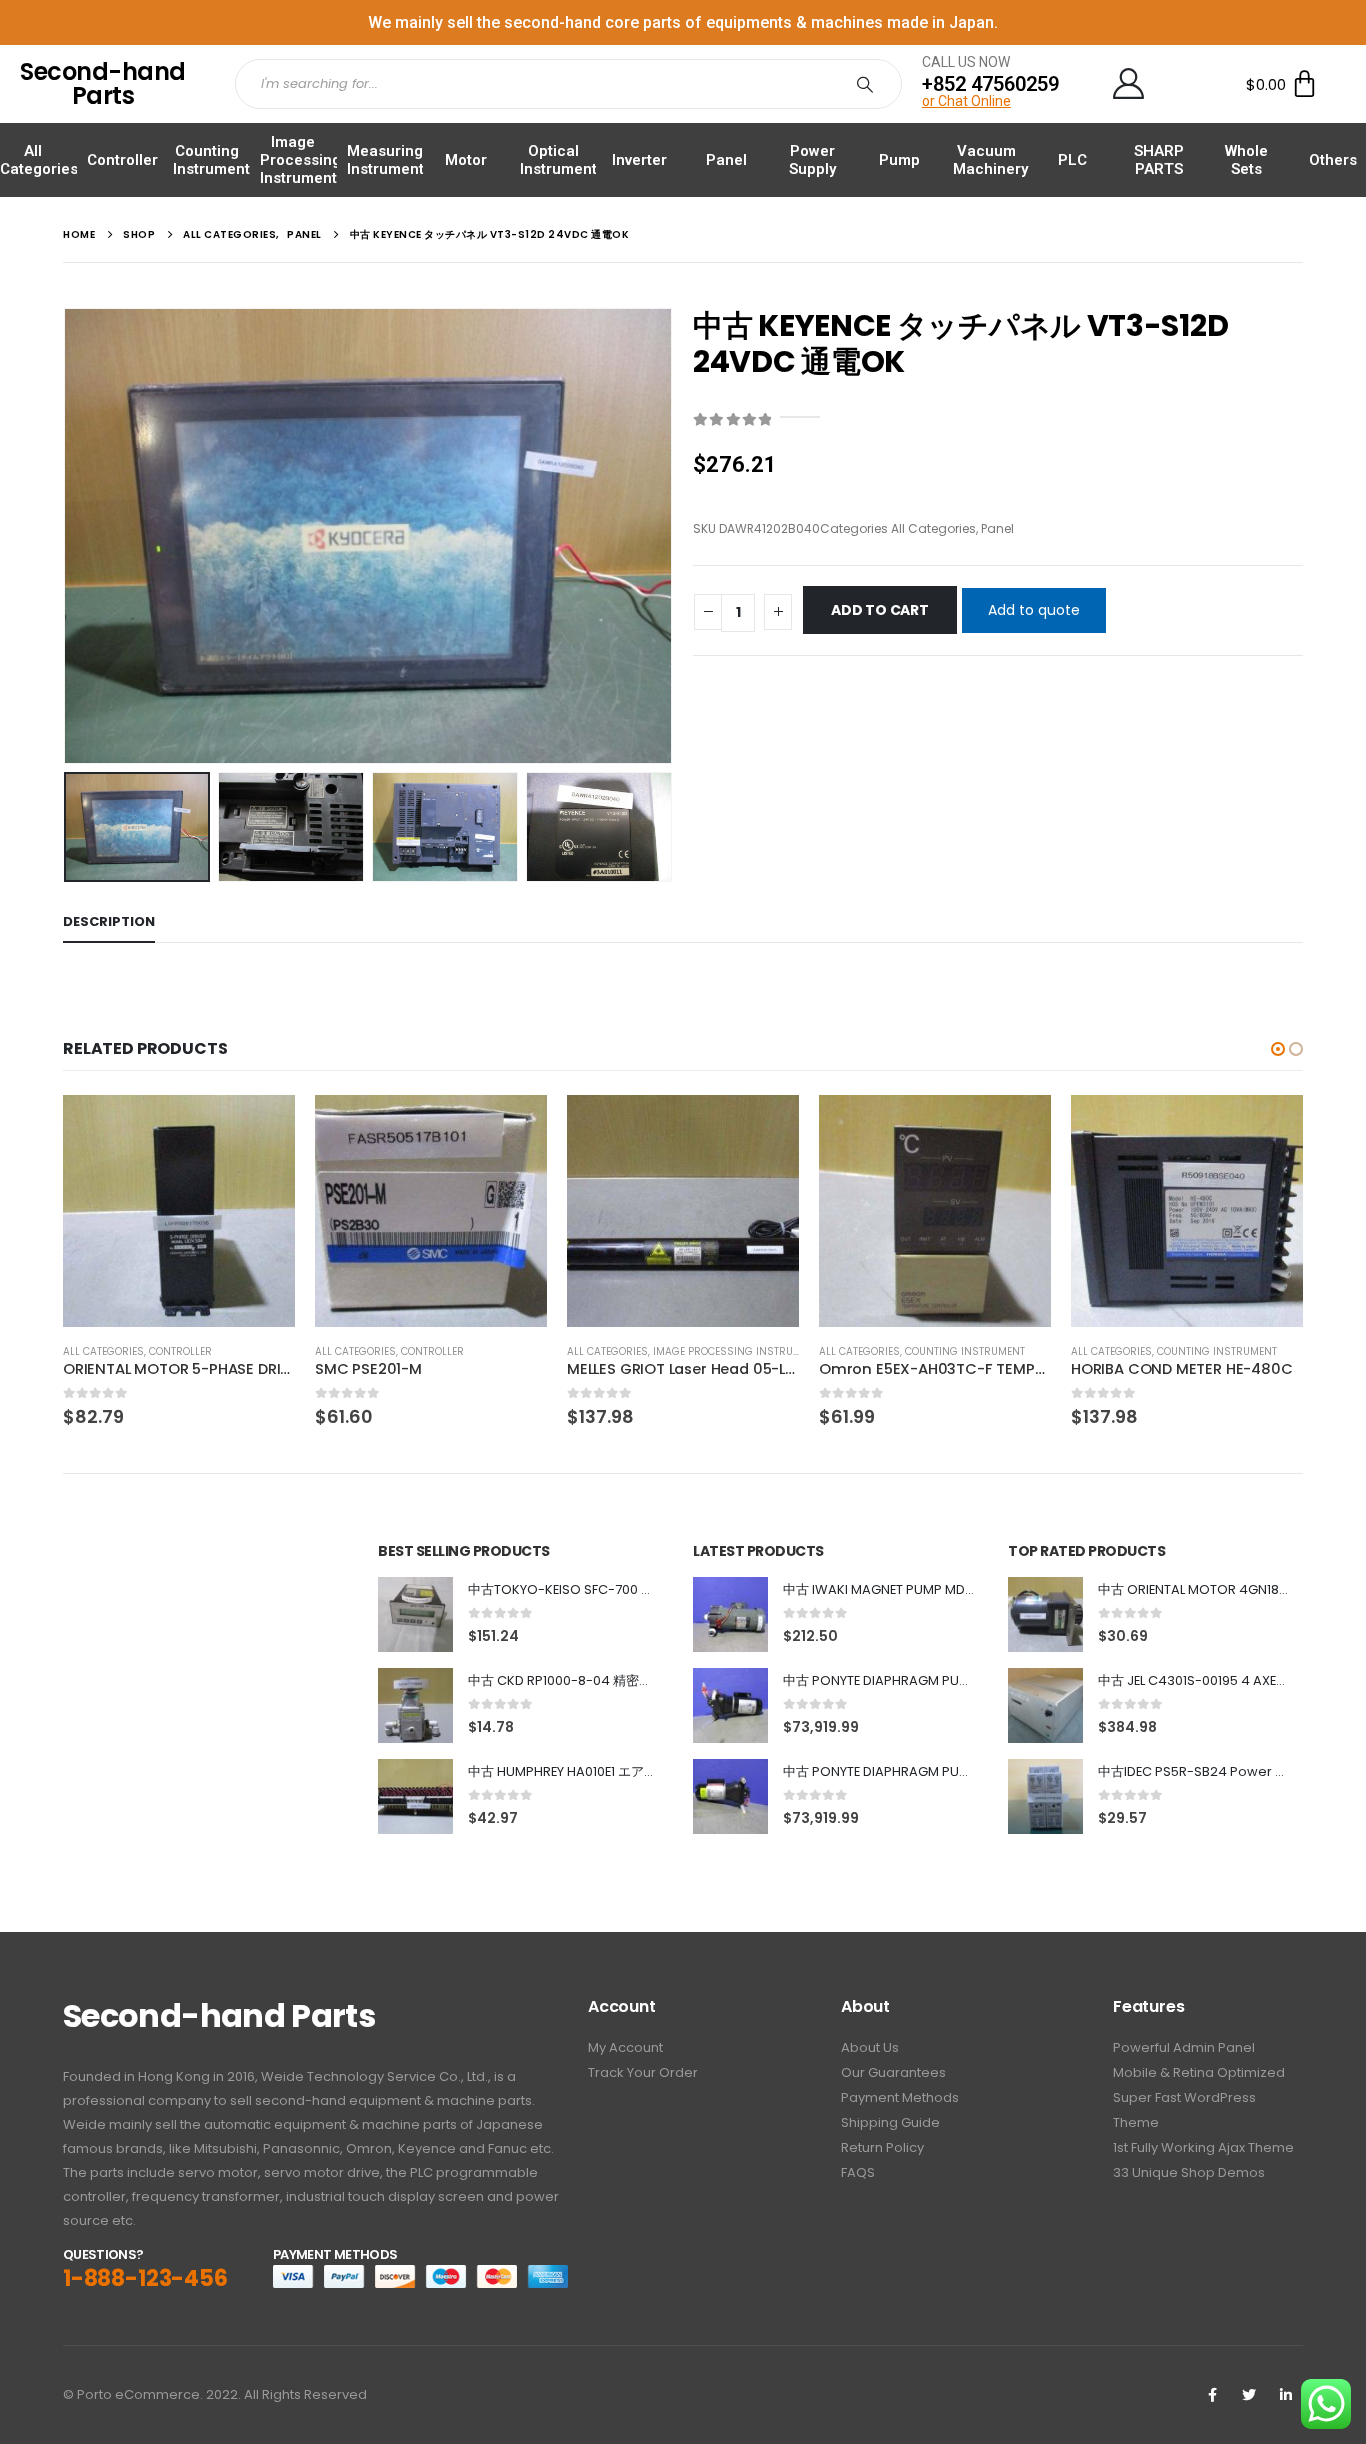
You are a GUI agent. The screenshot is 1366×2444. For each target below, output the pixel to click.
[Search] (869, 84)
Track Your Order (643, 2072)
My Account (625, 2047)
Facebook (1212, 2395)
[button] (1278, 1049)
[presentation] (68, 536)
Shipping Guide (890, 2122)
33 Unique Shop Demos (1189, 2172)
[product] (179, 1211)
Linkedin (1286, 2395)
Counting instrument (965, 1351)
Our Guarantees (893, 2072)
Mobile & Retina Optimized (1199, 2072)
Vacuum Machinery (990, 160)
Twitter (1249, 2395)
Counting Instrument (211, 160)
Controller (122, 160)
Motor (466, 160)
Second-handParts (103, 83)
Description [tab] (109, 921)
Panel (726, 160)
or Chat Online (966, 101)
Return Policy (882, 2147)
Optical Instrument (558, 160)
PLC (1072, 160)
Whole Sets (1246, 160)
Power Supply (812, 160)
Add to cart (880, 610)
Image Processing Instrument (300, 160)
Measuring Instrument (385, 160)
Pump (899, 160)
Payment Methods (900, 2097)
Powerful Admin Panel (1184, 2047)
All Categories (39, 160)
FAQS (858, 2172)
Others (1333, 160)
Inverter (639, 160)
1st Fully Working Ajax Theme (1203, 2147)
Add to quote (1034, 610)
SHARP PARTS (1159, 160)
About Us (870, 2047)
